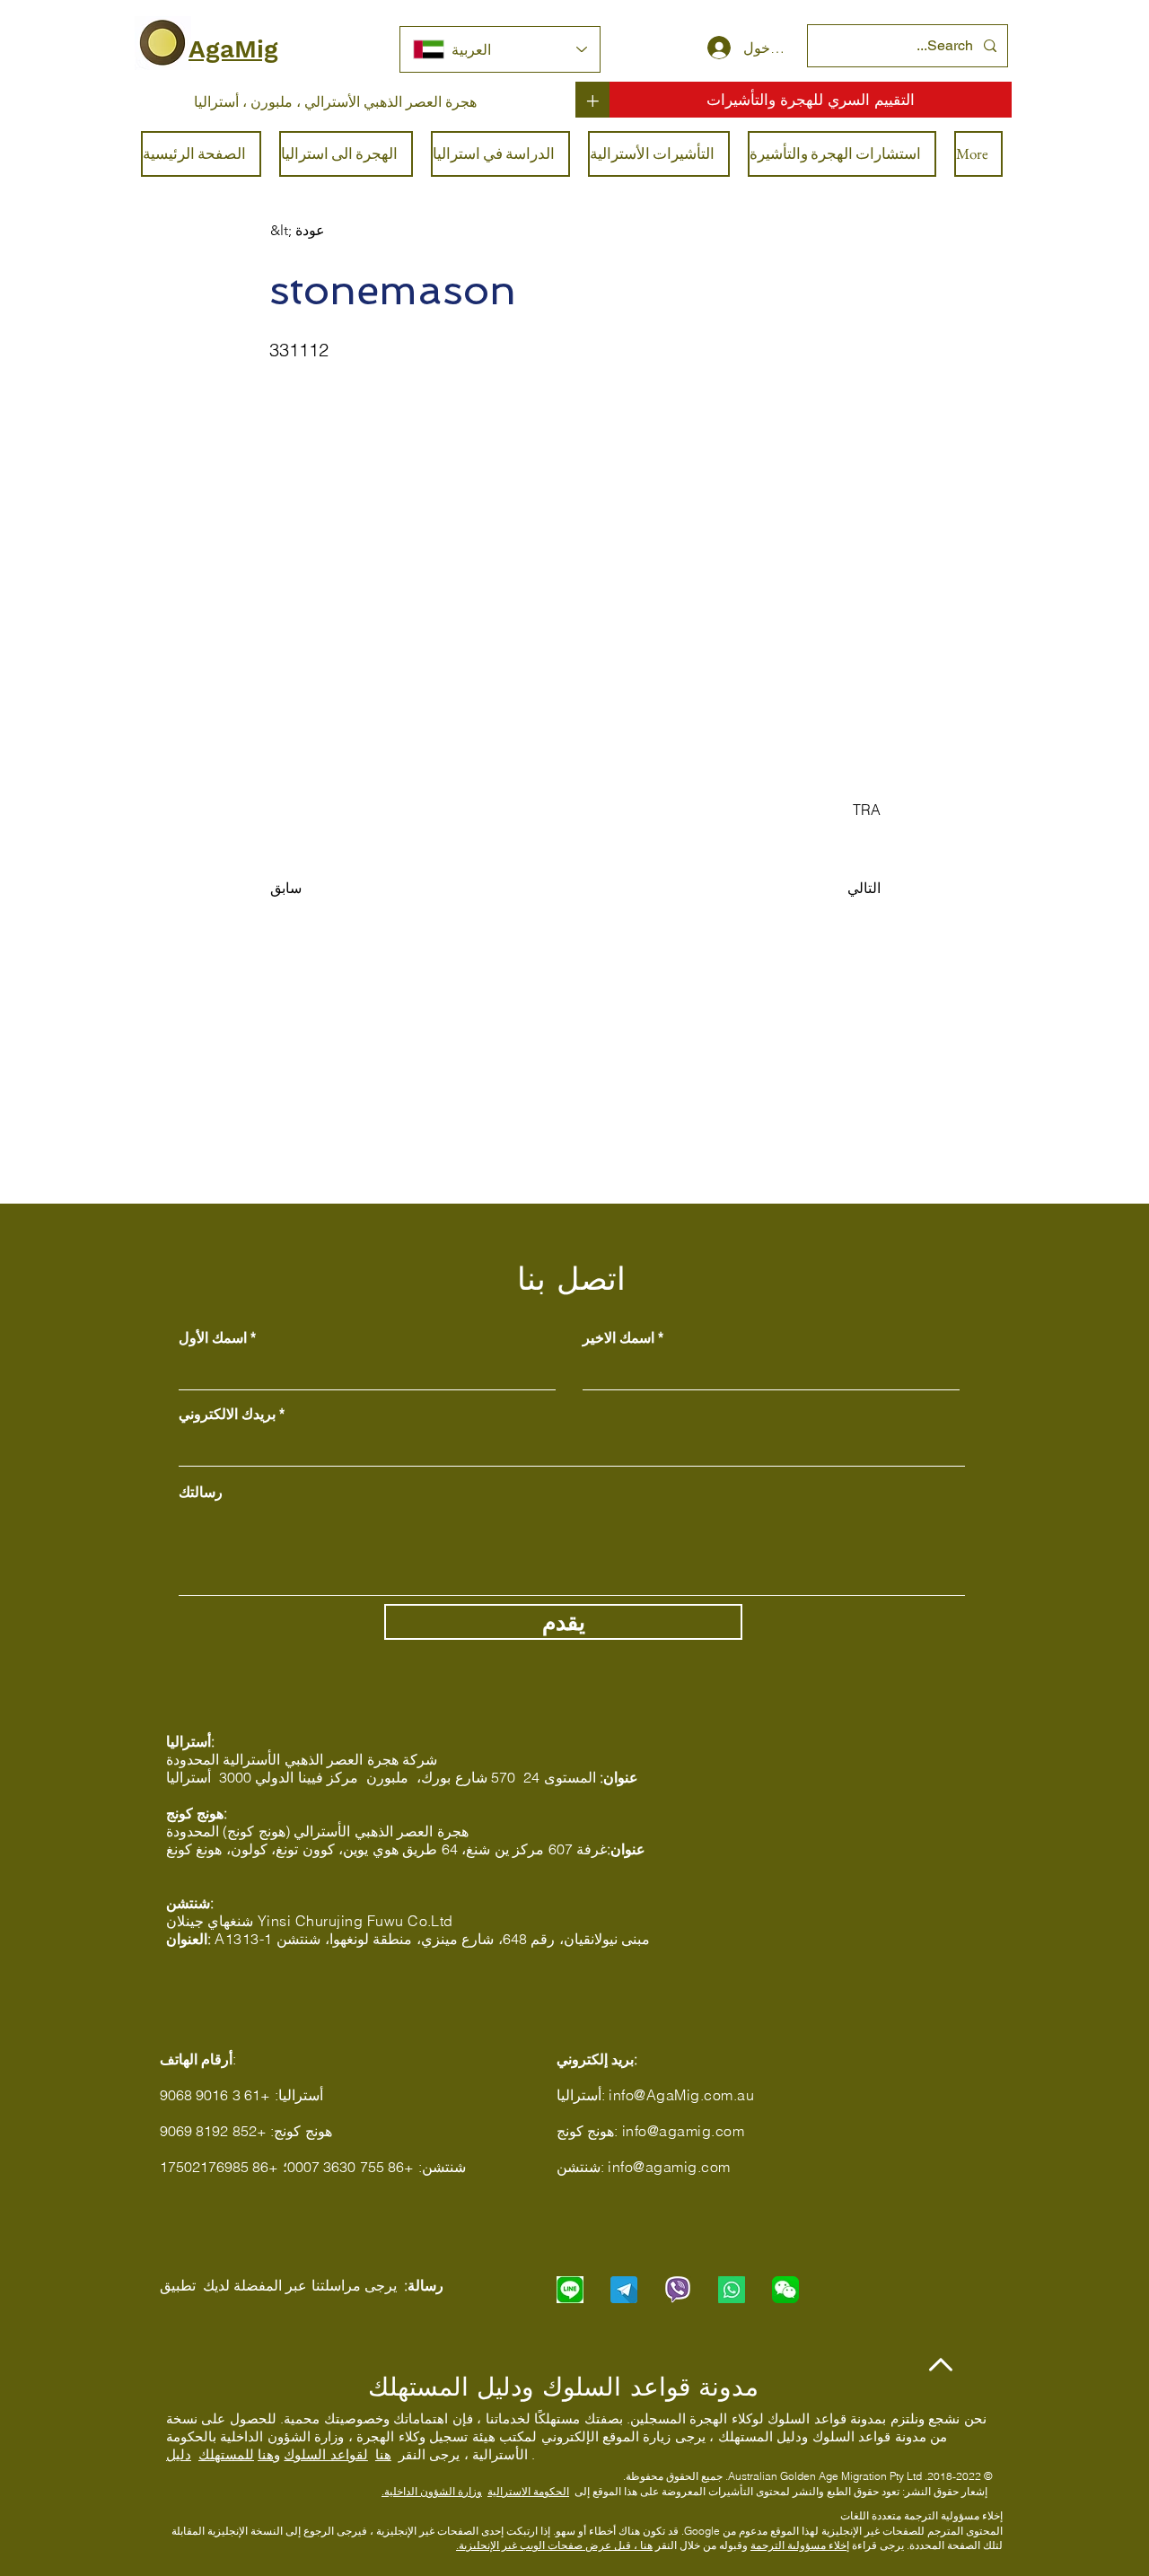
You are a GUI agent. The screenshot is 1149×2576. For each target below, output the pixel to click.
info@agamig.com (683, 2131)
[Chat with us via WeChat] (785, 2290)
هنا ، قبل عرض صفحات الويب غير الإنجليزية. (554, 2545)
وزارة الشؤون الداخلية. (432, 2491)
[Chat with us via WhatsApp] (732, 2290)
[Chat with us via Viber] (678, 2290)
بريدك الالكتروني (227, 1414)
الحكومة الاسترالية (528, 2491)
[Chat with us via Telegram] (624, 2290)
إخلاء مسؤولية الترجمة (800, 2545)
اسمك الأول (213, 1337)
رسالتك (201, 1492)
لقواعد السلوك (325, 2454)
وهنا (269, 2454)
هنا (383, 2454)
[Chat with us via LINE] (570, 2290)
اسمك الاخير (618, 1337)
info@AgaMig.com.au (681, 2095)
